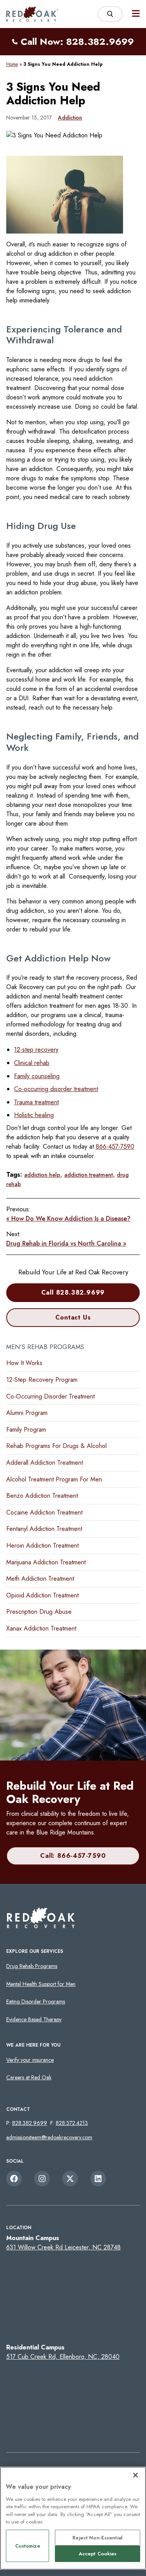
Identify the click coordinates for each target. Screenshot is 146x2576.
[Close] (135, 2475)
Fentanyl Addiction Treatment (44, 1529)
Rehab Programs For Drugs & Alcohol (56, 1446)
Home (12, 64)
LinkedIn (98, 2179)
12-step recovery (36, 1050)
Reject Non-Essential (98, 2538)
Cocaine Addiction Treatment (44, 1512)
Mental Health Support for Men (41, 1984)
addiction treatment (89, 1175)
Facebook (14, 2179)
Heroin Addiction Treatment (42, 1545)
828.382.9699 (30, 2123)
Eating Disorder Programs (36, 2001)
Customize (28, 2546)
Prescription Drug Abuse (39, 1612)
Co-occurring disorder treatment (56, 1089)
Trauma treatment (36, 1102)
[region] (73, 2518)
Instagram (42, 2179)
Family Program (26, 1429)
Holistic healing (34, 1115)
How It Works (24, 1363)
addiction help (42, 1175)
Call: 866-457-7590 (73, 1856)
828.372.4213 (72, 2123)
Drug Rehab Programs (32, 1966)
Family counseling (37, 1076)
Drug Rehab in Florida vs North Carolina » (66, 1243)
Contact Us (73, 1317)
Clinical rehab (32, 1063)
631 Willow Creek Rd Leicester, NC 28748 (63, 2247)
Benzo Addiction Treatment (42, 1496)
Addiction (70, 118)
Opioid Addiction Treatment (42, 1595)
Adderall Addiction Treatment (45, 1463)
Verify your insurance (30, 2060)
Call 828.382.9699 (73, 1292)
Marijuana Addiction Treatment (46, 1562)
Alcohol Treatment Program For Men (54, 1479)
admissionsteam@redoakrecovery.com (49, 2137)
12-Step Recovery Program (42, 1380)
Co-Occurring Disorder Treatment (50, 1396)
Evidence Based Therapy (34, 2019)
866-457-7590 (115, 1147)
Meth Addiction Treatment (40, 1579)
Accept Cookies (98, 2554)
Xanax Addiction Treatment (41, 1628)
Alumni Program (27, 1413)
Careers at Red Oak (29, 2077)
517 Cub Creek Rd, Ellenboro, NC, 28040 (63, 2357)
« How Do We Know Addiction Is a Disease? (68, 1219)
